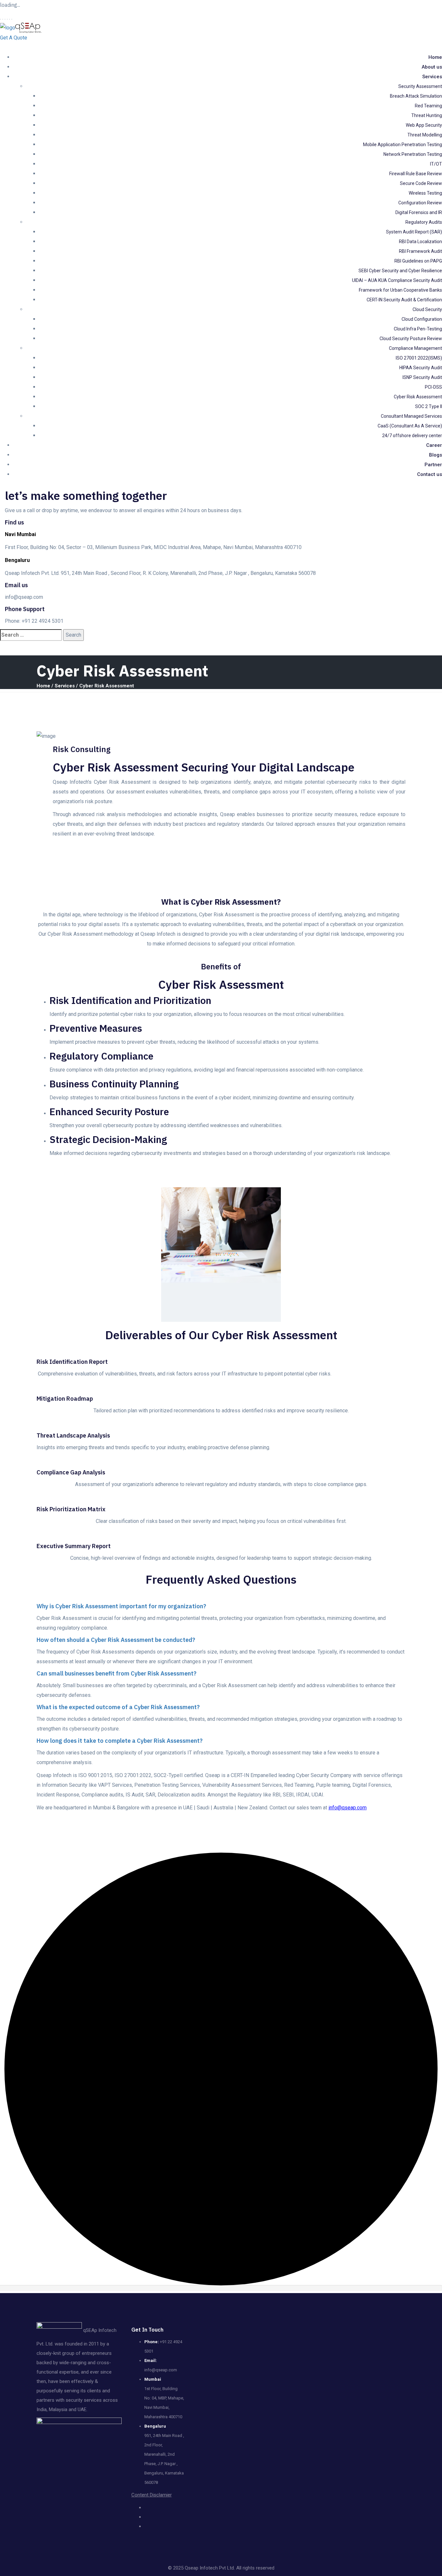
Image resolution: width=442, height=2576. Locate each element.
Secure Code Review (421, 183)
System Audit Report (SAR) (414, 232)
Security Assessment (420, 86)
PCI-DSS (433, 387)
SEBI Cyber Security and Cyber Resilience (400, 271)
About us (432, 67)
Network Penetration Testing (413, 154)
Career (434, 445)
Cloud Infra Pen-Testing (418, 329)
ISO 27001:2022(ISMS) (419, 358)
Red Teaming (428, 106)
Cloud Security (427, 309)
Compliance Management (415, 348)
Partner (433, 465)
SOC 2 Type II (429, 406)
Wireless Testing (425, 193)
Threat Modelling (425, 135)
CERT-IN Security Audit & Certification (404, 300)
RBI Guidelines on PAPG (418, 261)
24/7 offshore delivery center (412, 436)
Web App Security (424, 125)
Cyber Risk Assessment (418, 397)
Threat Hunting (427, 115)
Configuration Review (420, 203)
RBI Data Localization (420, 242)
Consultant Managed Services (411, 416)
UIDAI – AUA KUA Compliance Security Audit (397, 280)
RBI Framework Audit (420, 251)
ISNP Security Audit (422, 377)
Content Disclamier (152, 2495)
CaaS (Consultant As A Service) (410, 426)
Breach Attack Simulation (416, 96)
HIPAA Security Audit (421, 368)
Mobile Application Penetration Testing (403, 145)
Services (432, 77)
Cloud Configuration (422, 319)
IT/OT (436, 164)
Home (435, 57)
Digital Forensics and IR (419, 212)
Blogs (436, 455)
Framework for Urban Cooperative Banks (400, 290)
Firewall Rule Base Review (416, 174)
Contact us (430, 474)
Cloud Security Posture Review (411, 339)
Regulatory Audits (424, 222)
